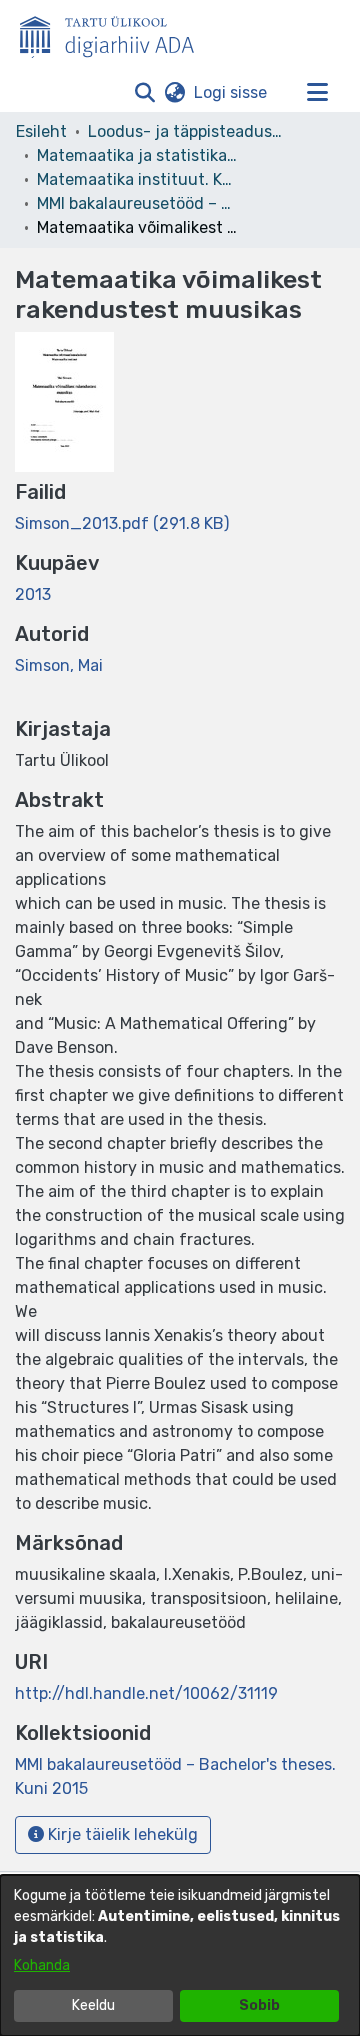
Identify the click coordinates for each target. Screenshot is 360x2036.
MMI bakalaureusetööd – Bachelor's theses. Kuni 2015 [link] (137, 203)
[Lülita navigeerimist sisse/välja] (317, 93)
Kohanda (42, 1965)
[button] (144, 93)
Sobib (259, 2005)
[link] (122, 523)
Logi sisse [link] (231, 92)
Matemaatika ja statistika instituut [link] (137, 155)
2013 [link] (33, 594)
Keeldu (93, 2005)
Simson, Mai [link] (59, 665)
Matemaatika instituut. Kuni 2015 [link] (137, 179)
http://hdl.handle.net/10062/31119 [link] (146, 1693)
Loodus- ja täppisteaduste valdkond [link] (188, 131)
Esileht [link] (41, 131)
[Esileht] (115, 33)
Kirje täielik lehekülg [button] (121, 1834)
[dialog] (180, 1955)
